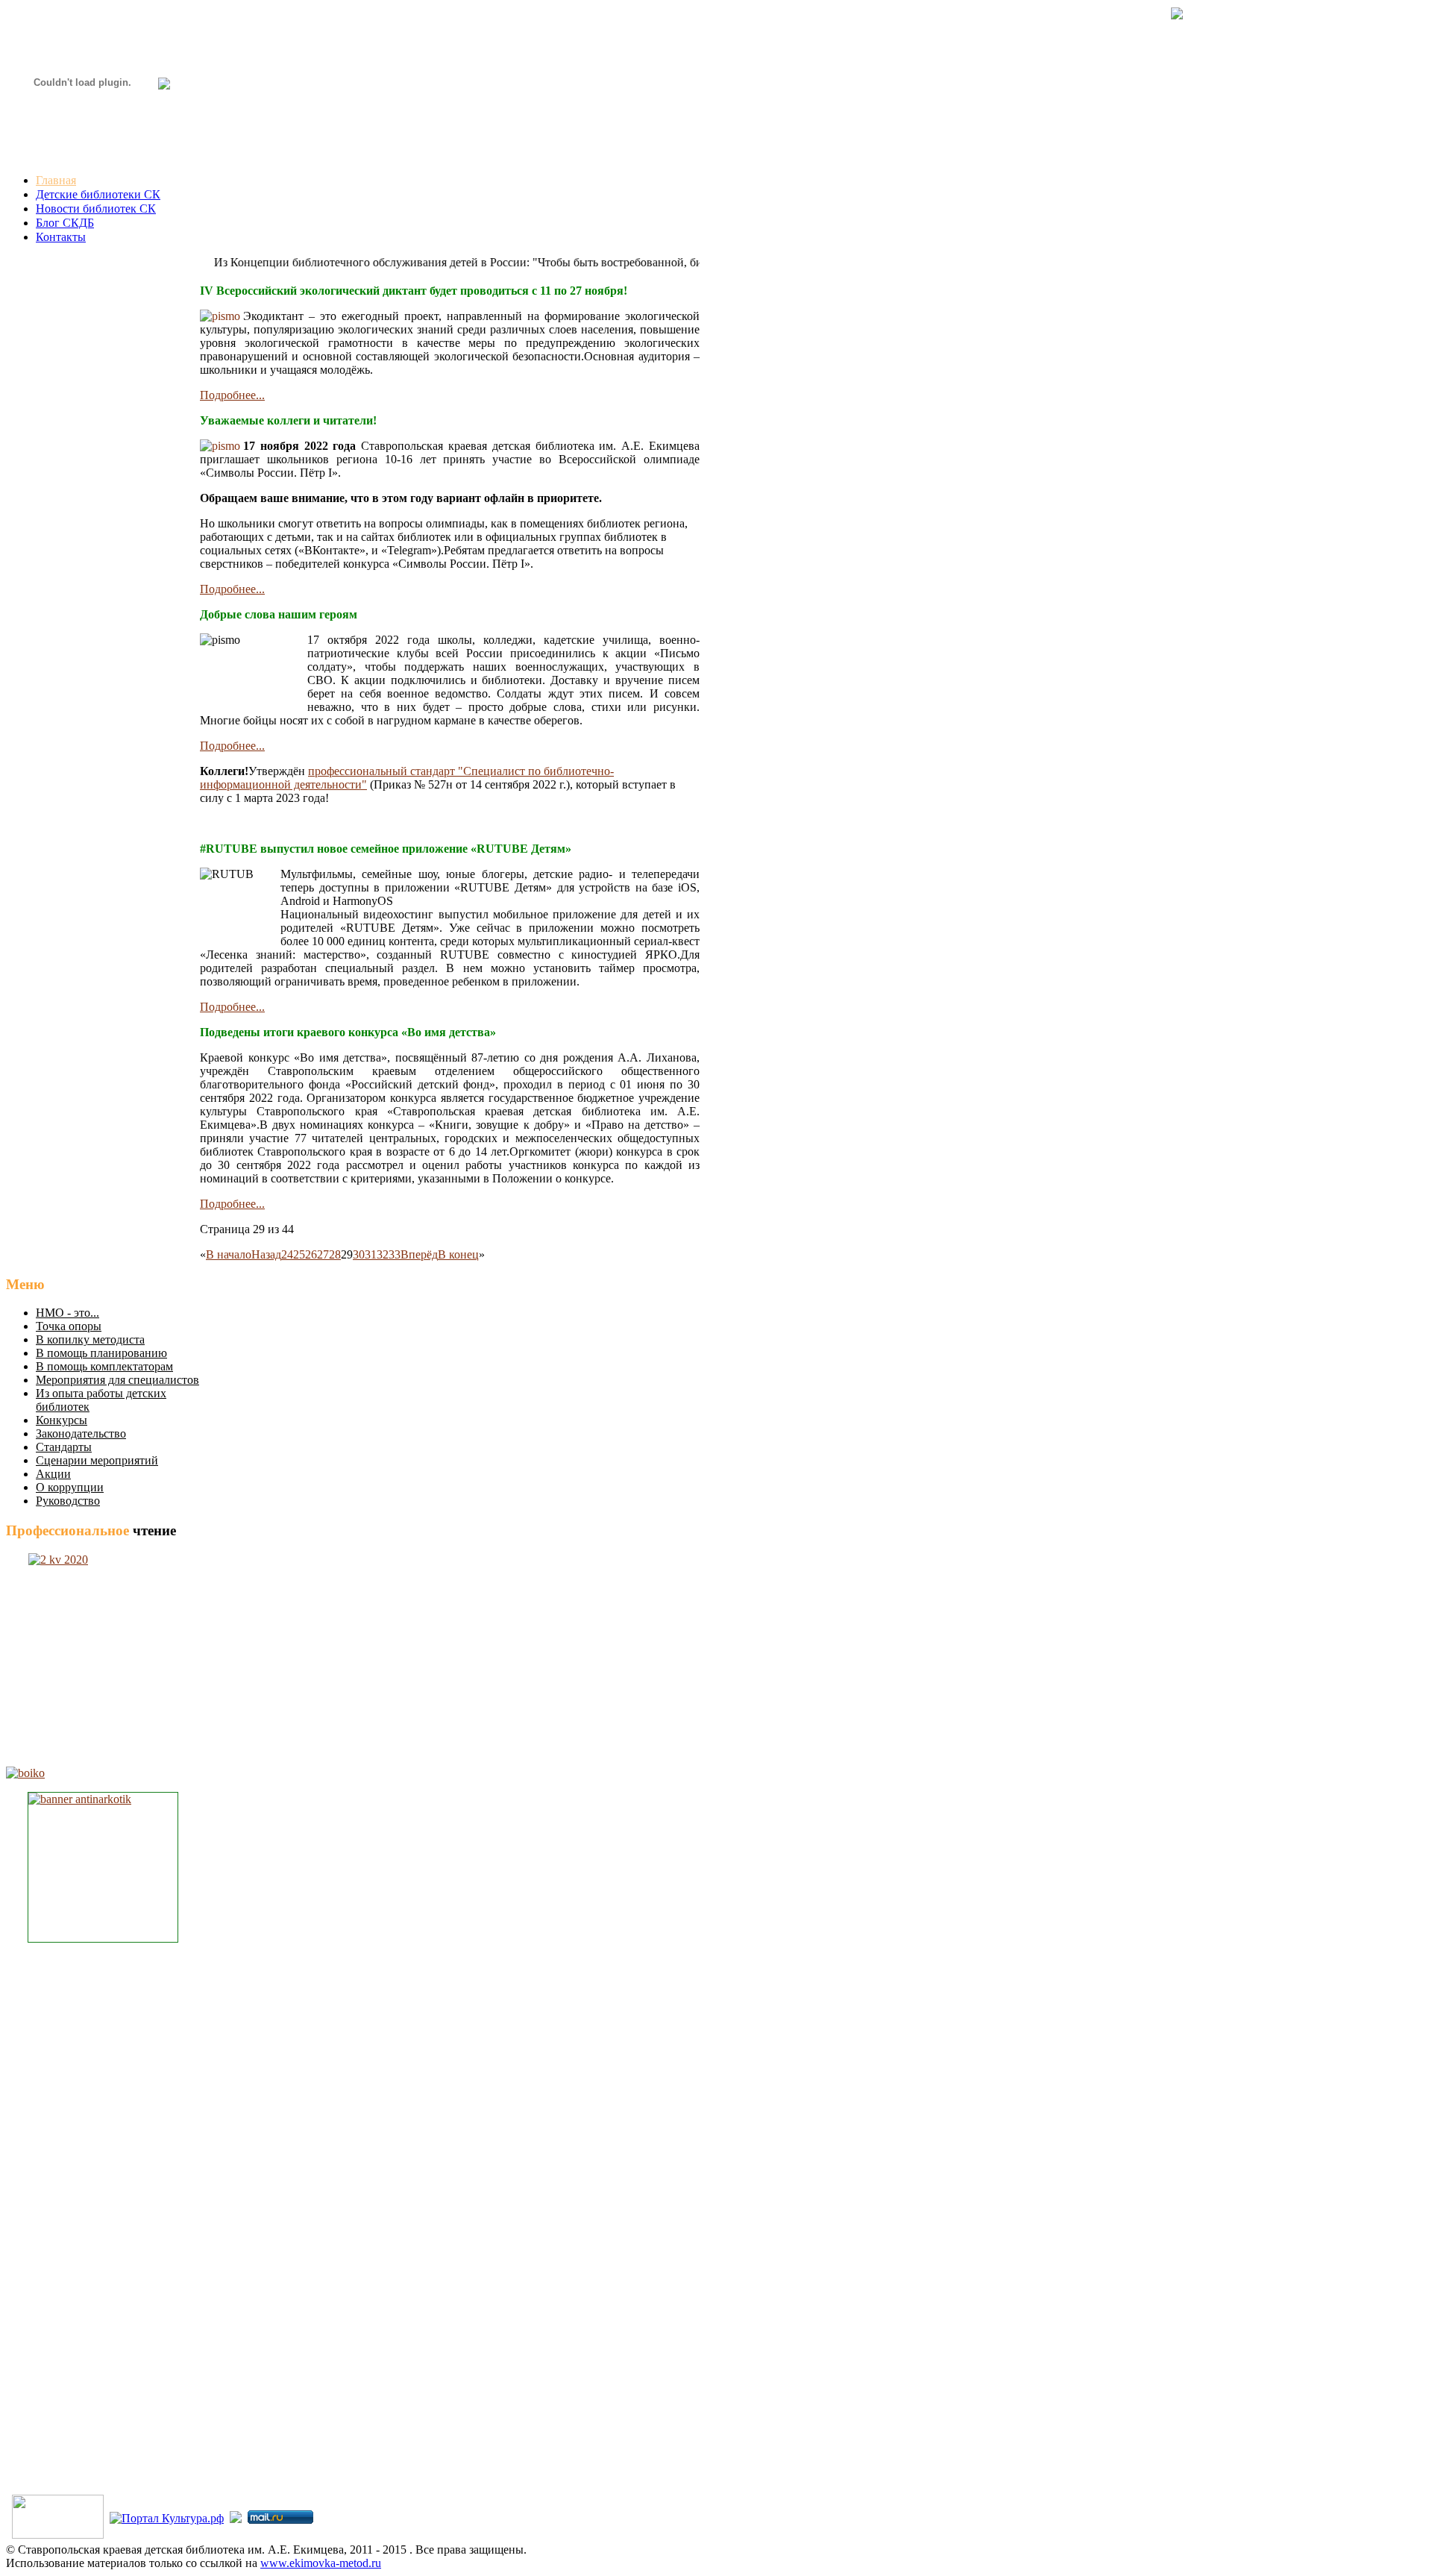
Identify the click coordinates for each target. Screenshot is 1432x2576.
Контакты (61, 237)
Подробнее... (232, 395)
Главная (56, 180)
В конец (458, 1254)
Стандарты (64, 1447)
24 (287, 1254)
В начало (229, 1254)
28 (335, 1254)
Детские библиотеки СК (98, 194)
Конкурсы (62, 1420)
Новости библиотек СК (96, 209)
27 (323, 1254)
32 (383, 1254)
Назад (266, 1254)
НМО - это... (67, 1313)
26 (311, 1254)
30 (359, 1254)
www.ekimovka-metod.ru (321, 2563)
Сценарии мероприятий (97, 1460)
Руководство (68, 1501)
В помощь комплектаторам (104, 1366)
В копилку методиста (90, 1339)
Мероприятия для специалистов (117, 1380)
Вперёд (419, 1254)
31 (371, 1254)
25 (299, 1254)
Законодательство (81, 1433)
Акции (53, 1474)
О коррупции (70, 1487)
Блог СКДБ (65, 223)
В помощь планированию (101, 1353)
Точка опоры (69, 1326)
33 (395, 1254)
